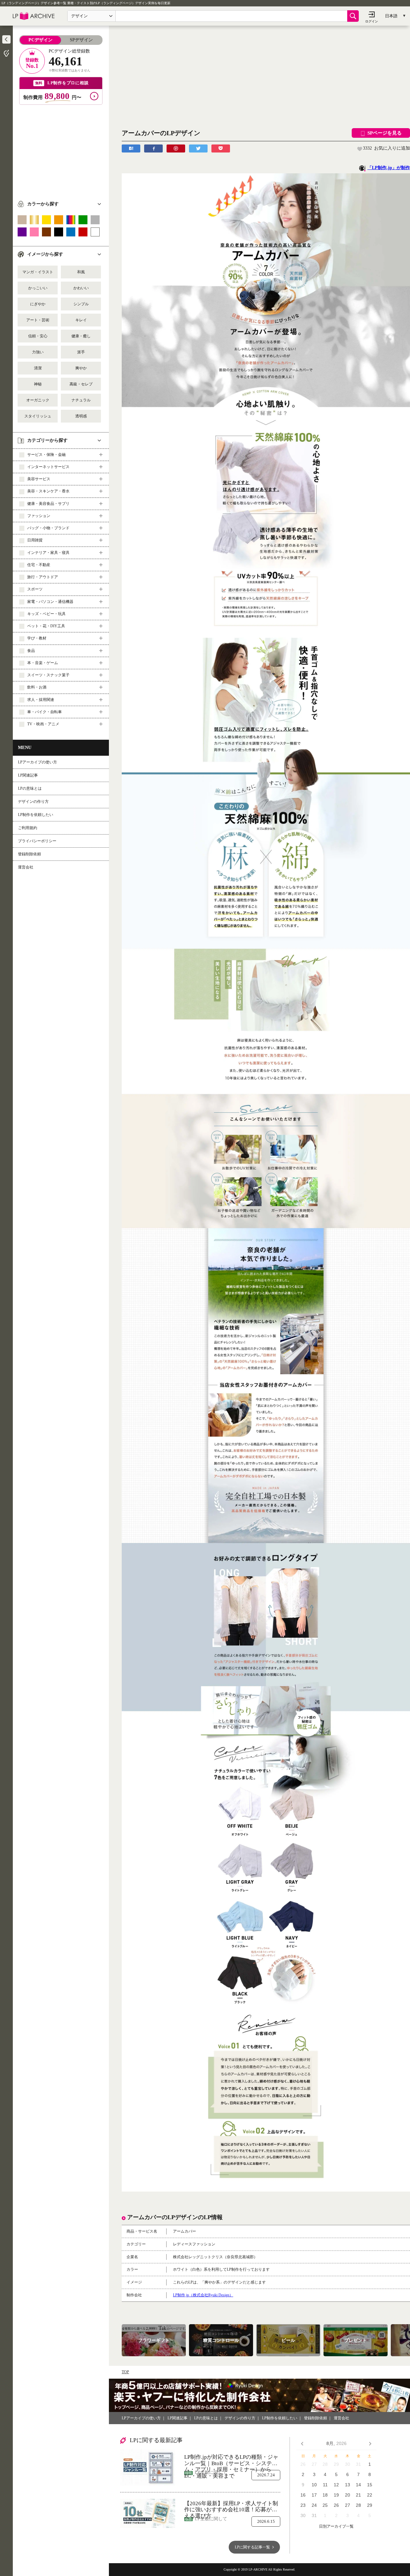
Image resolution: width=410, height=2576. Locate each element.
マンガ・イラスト (38, 272)
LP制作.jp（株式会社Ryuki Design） (203, 2295)
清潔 (38, 368)
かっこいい (38, 288)
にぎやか (38, 304)
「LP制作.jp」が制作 (389, 168)
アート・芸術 (38, 320)
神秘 (38, 384)
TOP (125, 2372)
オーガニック (38, 400)
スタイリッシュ (38, 416)
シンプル (81, 304)
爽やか (81, 368)
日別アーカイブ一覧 (336, 2527)
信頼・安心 (38, 336)
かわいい (81, 288)
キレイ (81, 320)
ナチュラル (81, 400)
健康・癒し (81, 336)
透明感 (81, 416)
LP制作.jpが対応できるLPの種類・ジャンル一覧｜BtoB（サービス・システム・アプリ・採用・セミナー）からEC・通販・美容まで (231, 2460)
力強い (38, 352)
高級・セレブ (81, 384)
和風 (81, 272)
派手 (81, 352)
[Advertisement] (61, 150)
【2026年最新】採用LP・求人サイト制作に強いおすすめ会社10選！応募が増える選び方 (231, 2507)
